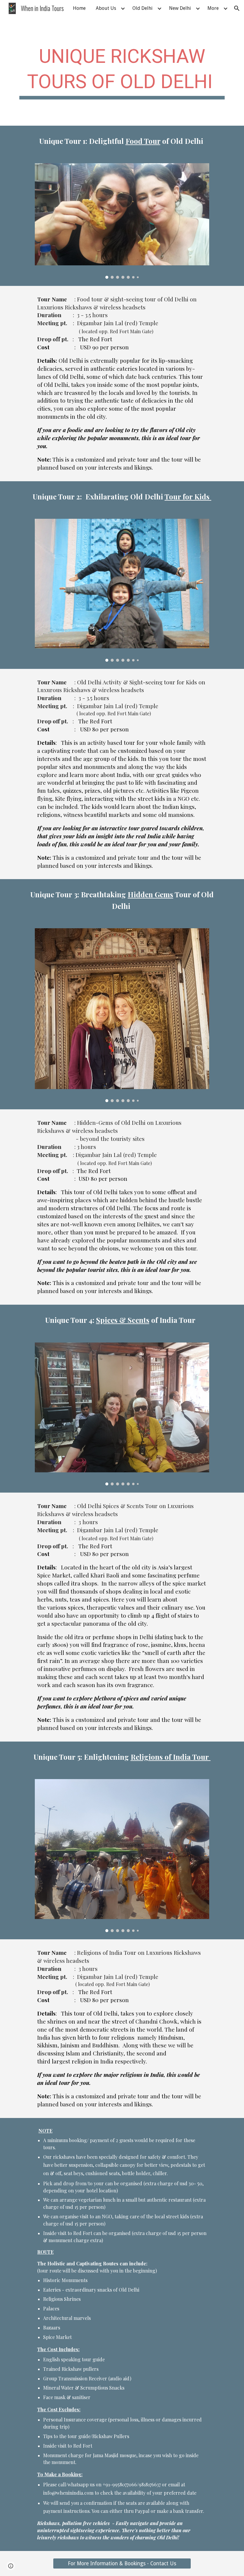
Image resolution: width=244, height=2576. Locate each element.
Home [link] (79, 8)
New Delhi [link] (180, 8)
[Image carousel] (122, 221)
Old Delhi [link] (143, 8)
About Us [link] (106, 8)
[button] (237, 8)
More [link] (213, 8)
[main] (122, 71)
